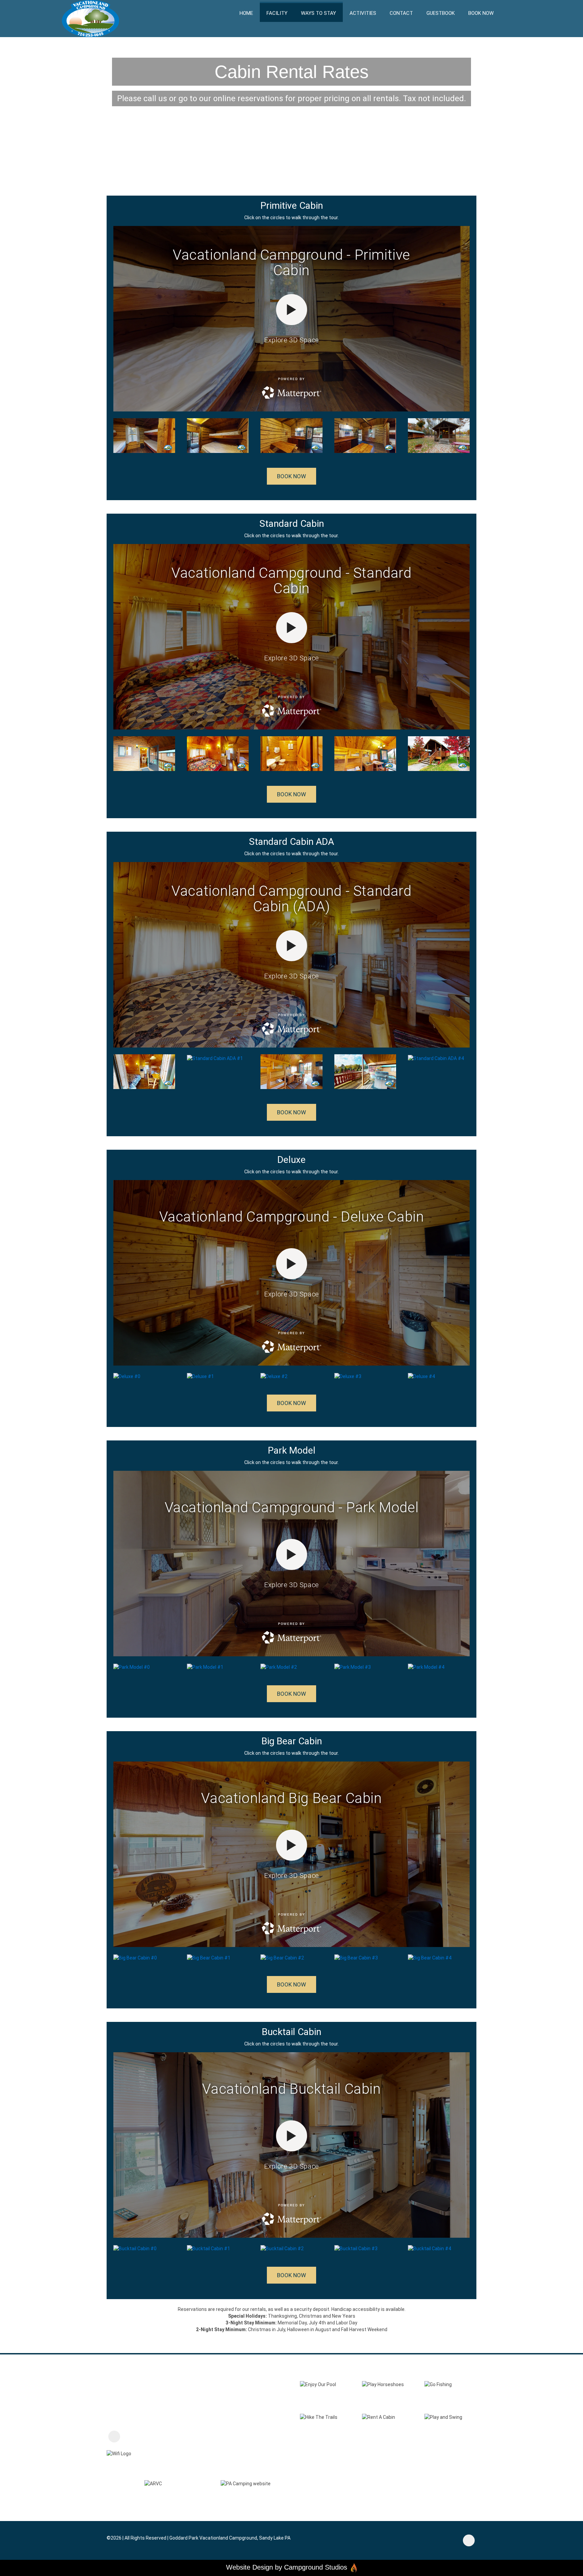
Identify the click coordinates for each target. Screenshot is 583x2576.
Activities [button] (363, 13)
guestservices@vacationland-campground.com (177, 2402)
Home (246, 13)
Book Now (481, 13)
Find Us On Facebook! (150, 2437)
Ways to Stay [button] (318, 13)
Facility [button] (277, 13)
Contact (401, 13)
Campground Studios (316, 2567)
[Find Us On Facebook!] (114, 2437)
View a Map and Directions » (140, 2419)
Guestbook (441, 13)
